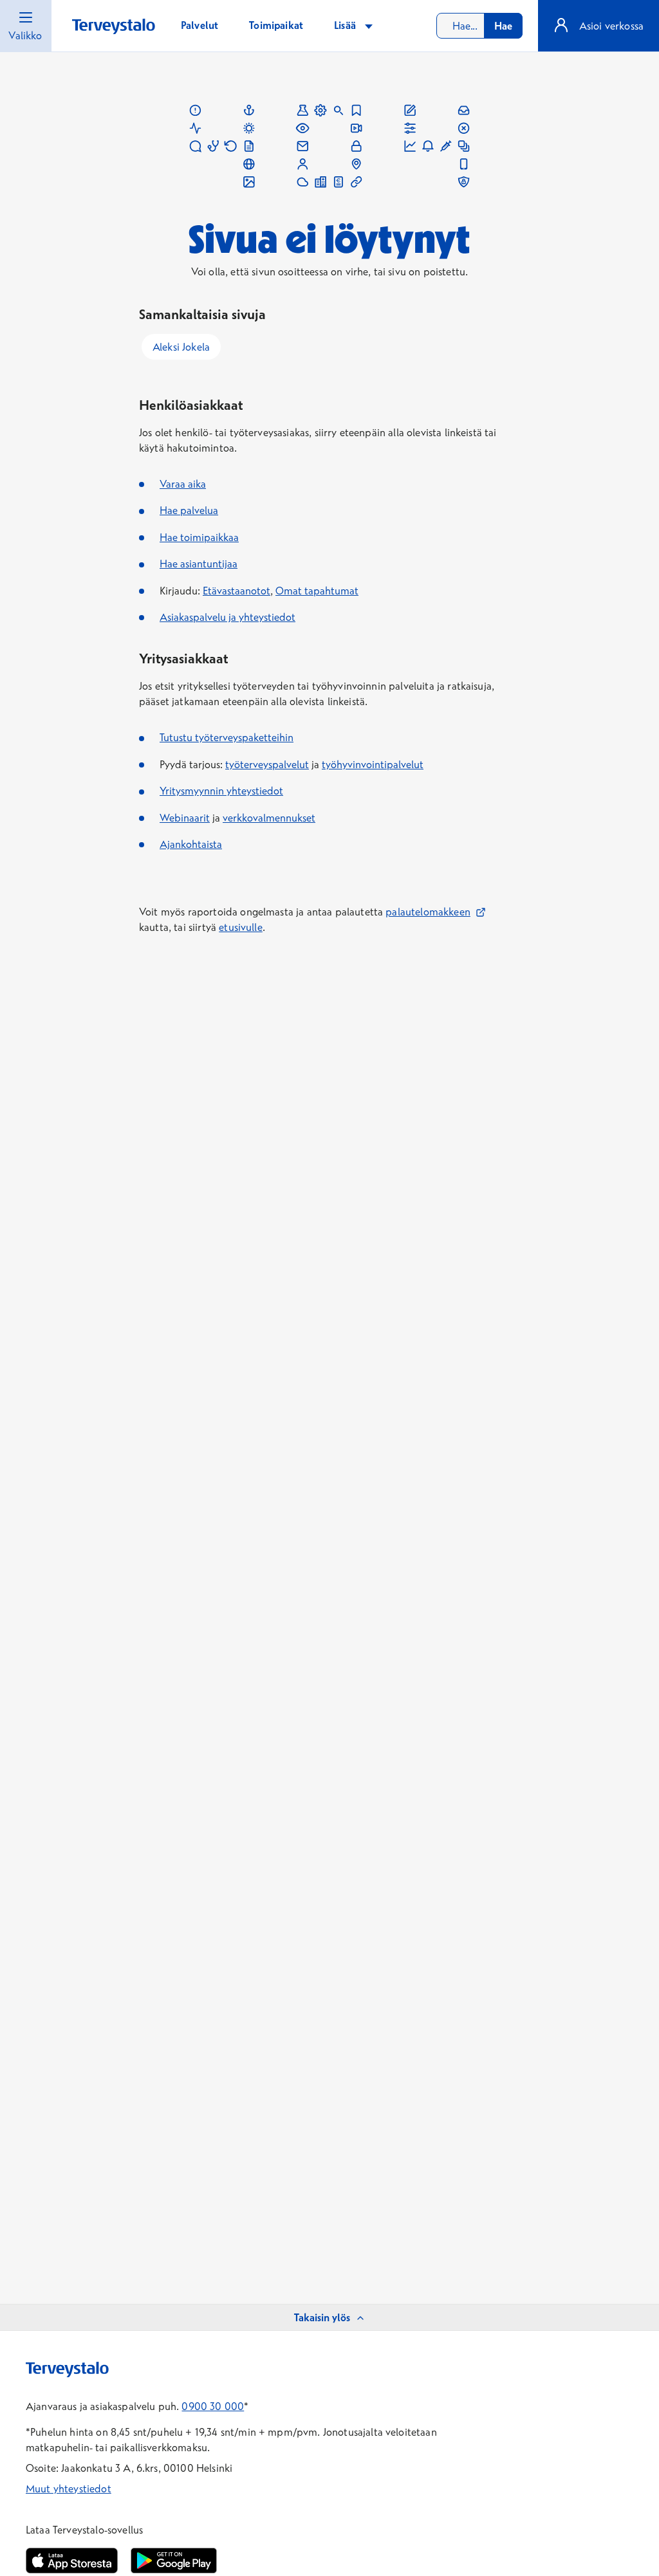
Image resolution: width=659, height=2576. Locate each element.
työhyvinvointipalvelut (373, 764)
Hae (503, 26)
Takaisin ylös (322, 2317)
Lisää (346, 25)
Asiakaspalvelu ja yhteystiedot (227, 617)
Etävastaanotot (237, 591)
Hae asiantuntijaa (199, 564)
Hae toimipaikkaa (199, 537)
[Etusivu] (114, 27)
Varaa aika (183, 484)
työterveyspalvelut (267, 764)
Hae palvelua (189, 510)
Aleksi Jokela (181, 347)
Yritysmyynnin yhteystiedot (221, 791)
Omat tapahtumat (317, 591)
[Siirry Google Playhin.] (174, 2561)
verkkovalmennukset (269, 818)
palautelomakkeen (436, 912)
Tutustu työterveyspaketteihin (227, 737)
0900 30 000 (213, 2406)
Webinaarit (185, 818)
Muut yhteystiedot (69, 2489)
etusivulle (241, 927)
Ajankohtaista (191, 844)
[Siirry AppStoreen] (72, 2561)
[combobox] (479, 26)
